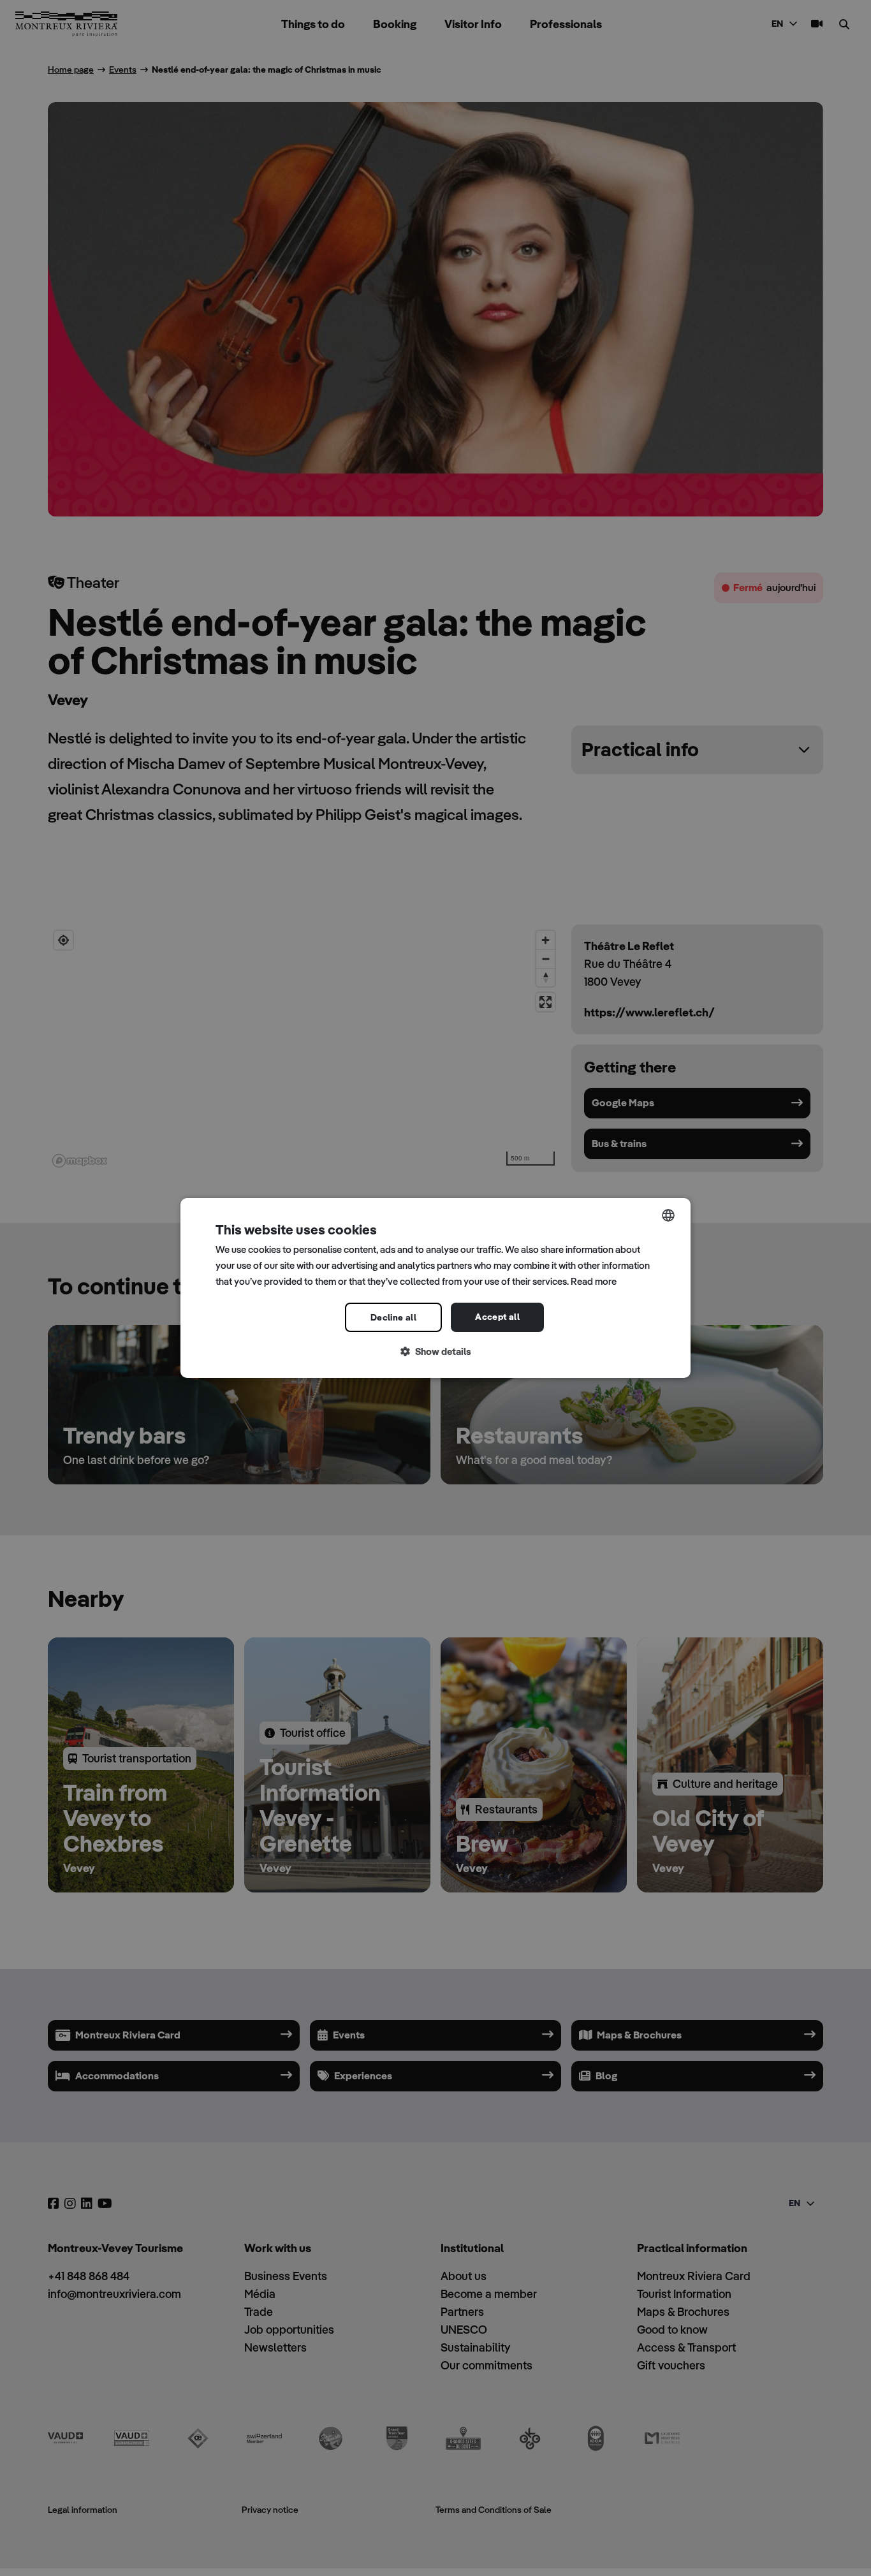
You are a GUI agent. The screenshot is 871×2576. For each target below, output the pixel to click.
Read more (594, 1281)
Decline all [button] (393, 1317)
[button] (435, 1352)
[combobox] (668, 1215)
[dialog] (435, 1288)
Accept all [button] (497, 1317)
